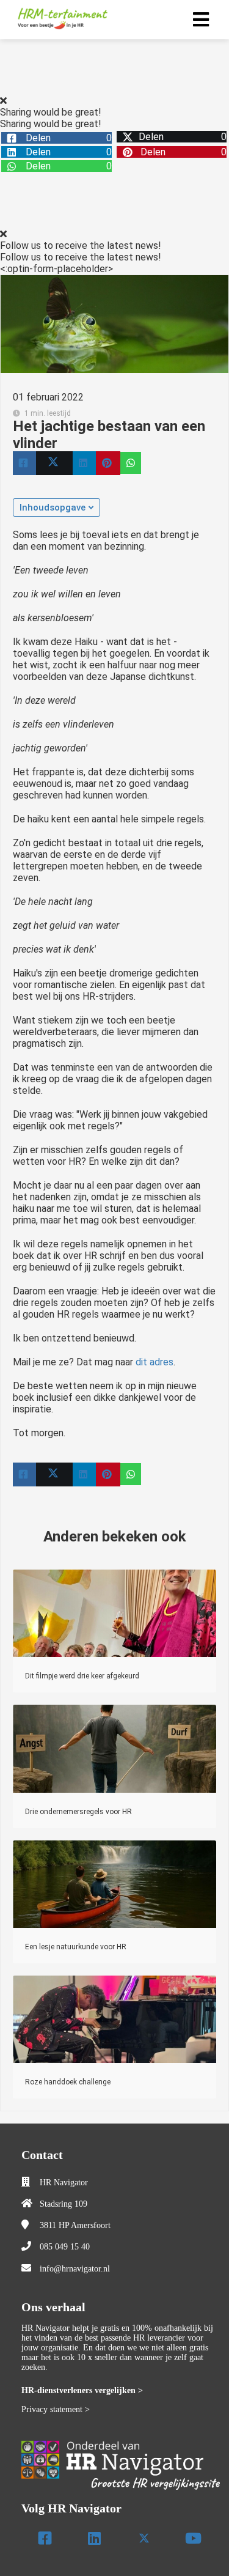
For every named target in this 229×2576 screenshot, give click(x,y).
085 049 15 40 (65, 2247)
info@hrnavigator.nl (75, 2269)
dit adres (154, 1362)
